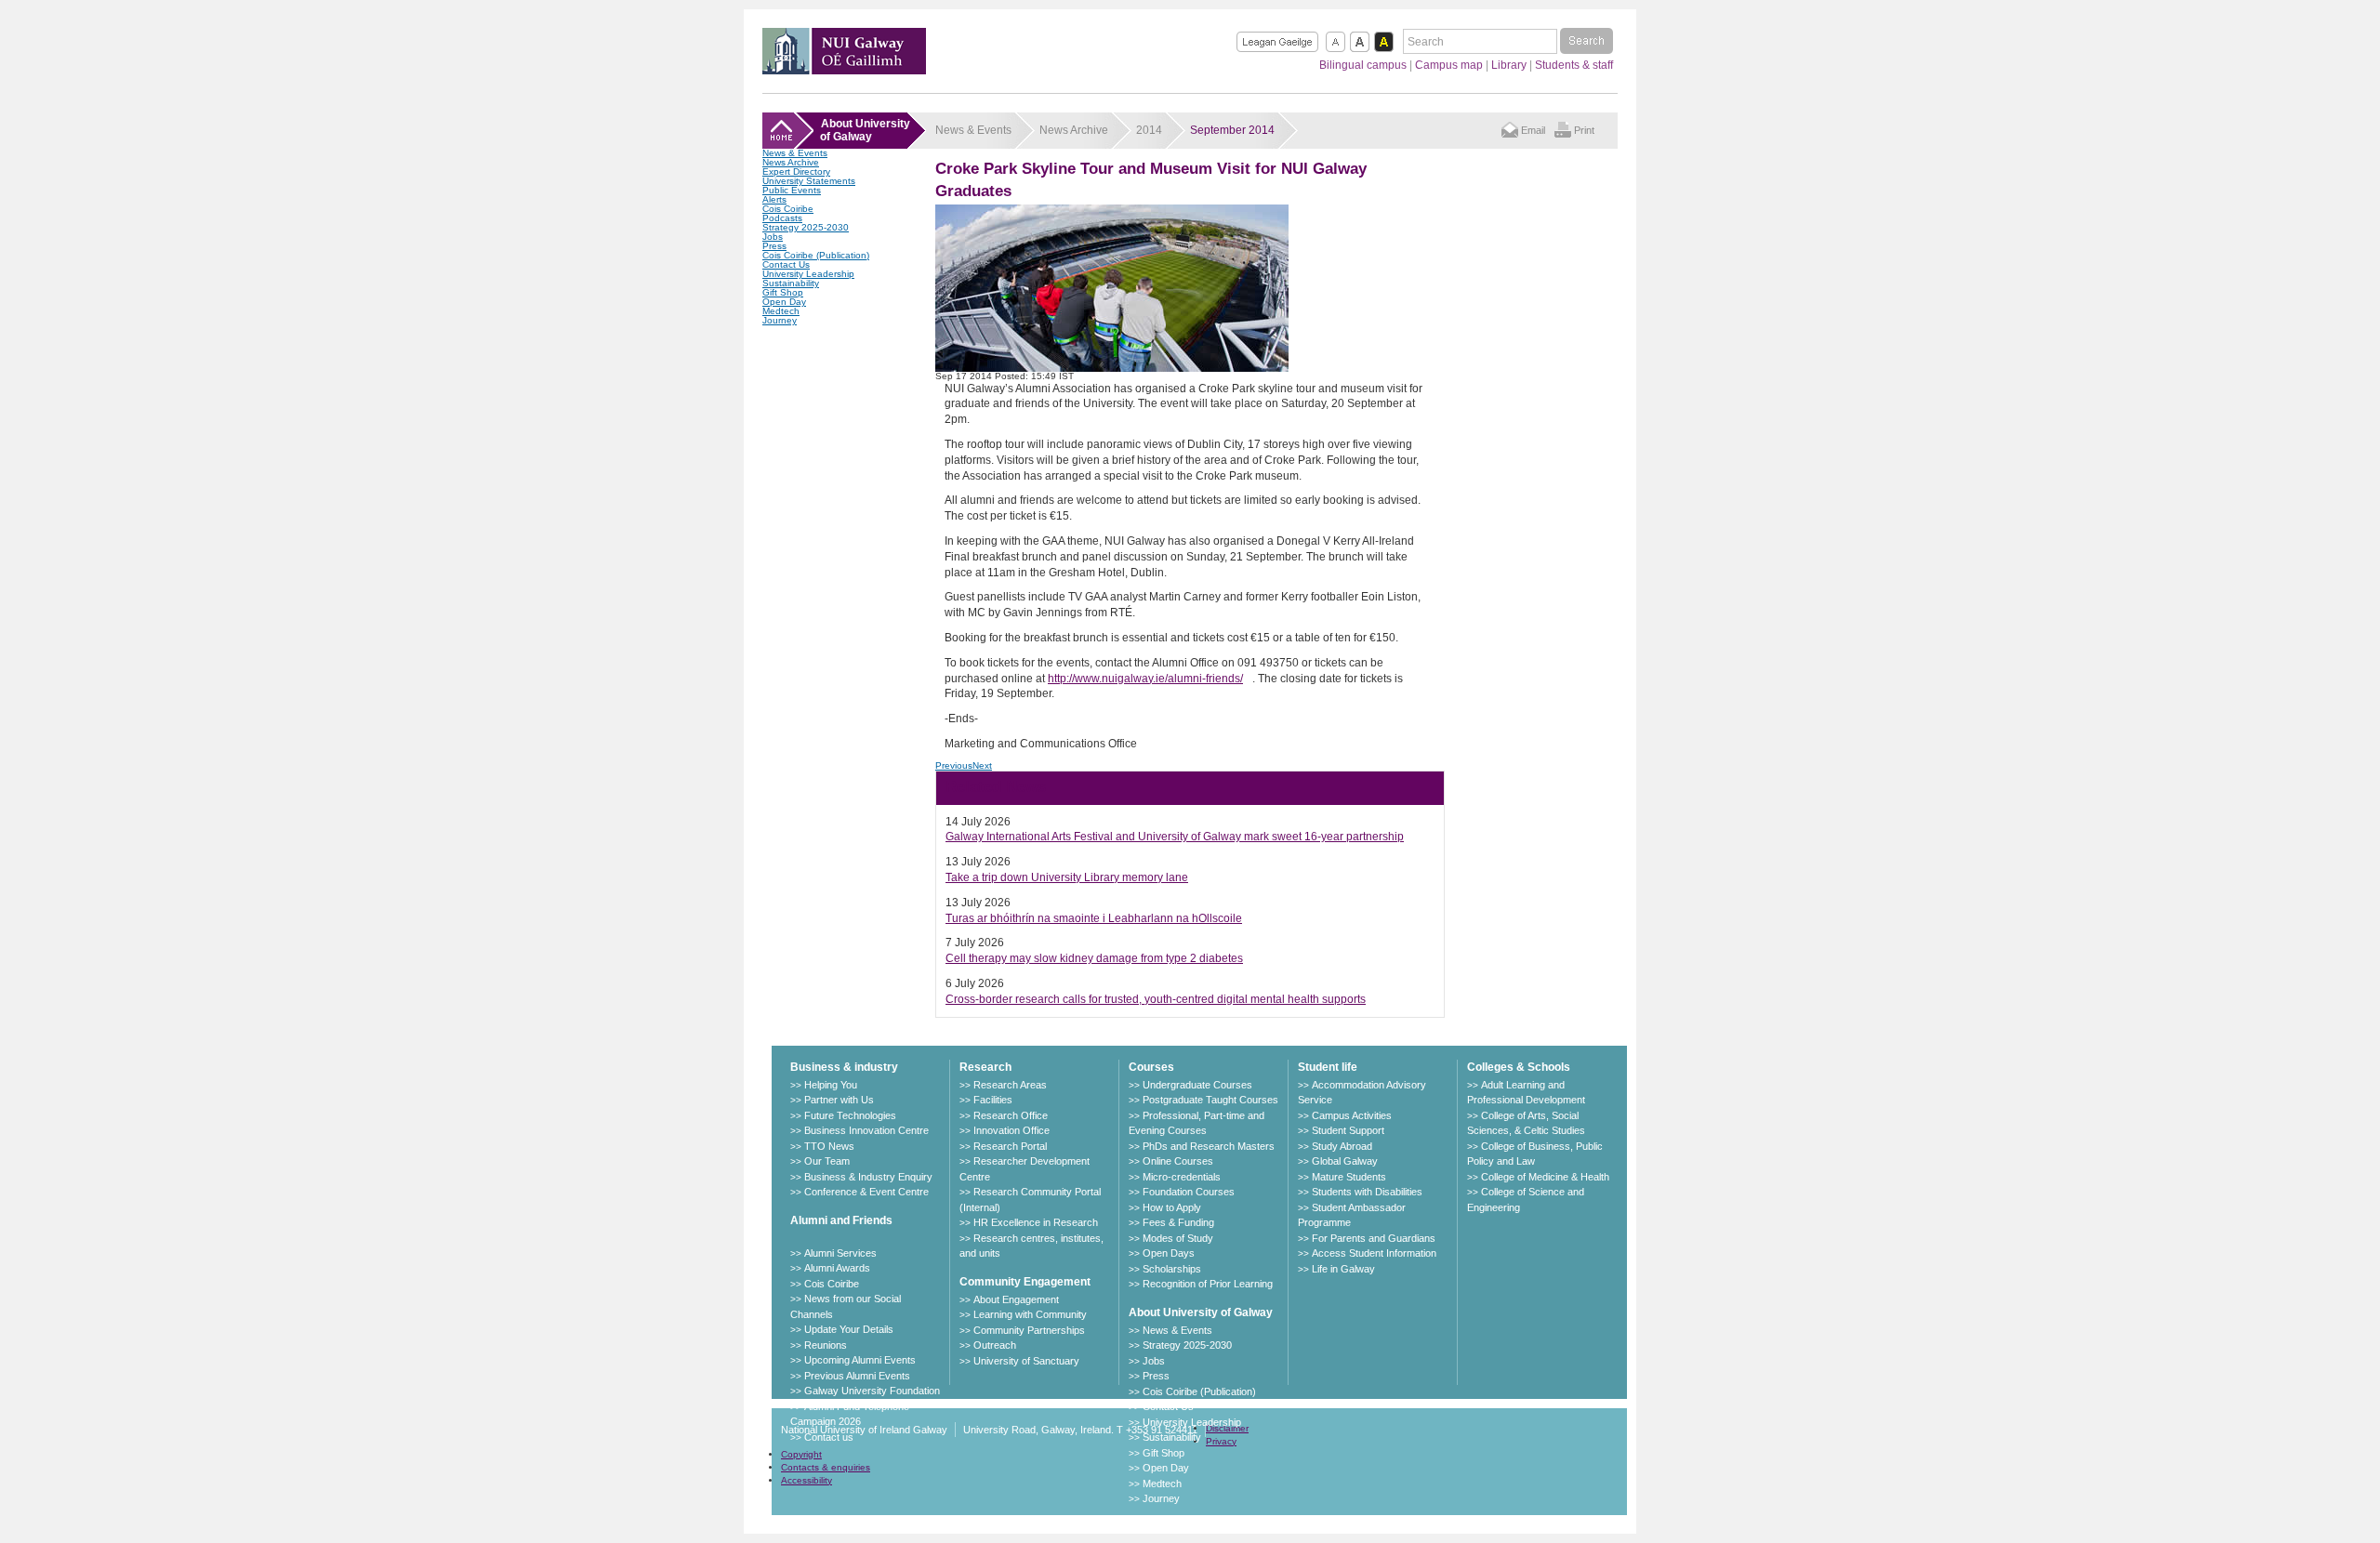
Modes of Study (1178, 1238)
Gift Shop (783, 292)
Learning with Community (1030, 1314)
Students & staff (1574, 65)
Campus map (1449, 65)
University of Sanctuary (1026, 1361)
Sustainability (791, 283)
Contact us (829, 1437)
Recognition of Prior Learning (1208, 1284)
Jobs (773, 237)
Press (774, 246)
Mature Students (1349, 1177)
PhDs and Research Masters (1209, 1146)
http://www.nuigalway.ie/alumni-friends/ (1145, 679)
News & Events (795, 153)
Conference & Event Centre (866, 1192)
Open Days (1169, 1253)
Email (1533, 130)
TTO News (829, 1146)
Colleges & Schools (1519, 1067)
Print (1584, 130)
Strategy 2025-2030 (806, 227)
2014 (1149, 130)
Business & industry (844, 1067)
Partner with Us (839, 1100)
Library (1509, 65)
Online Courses (1178, 1161)
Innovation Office (1011, 1130)
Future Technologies (850, 1115)
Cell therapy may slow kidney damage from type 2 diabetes (1094, 958)
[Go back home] (844, 69)
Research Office (1011, 1115)
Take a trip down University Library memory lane (1067, 877)
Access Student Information (1374, 1253)
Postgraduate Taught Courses (1210, 1100)
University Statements (809, 181)
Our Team (827, 1161)
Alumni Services (840, 1253)
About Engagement (1016, 1299)
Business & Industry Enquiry (868, 1177)
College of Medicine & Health (1545, 1177)
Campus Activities (1352, 1115)
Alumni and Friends (841, 1220)
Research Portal (1010, 1146)
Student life (1328, 1067)
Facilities (993, 1100)
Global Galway (1345, 1161)
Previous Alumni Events (857, 1376)
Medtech (781, 311)
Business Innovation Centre (866, 1130)
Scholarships (1172, 1269)
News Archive (791, 162)
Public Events (792, 190)
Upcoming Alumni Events (860, 1360)
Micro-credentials (1182, 1177)
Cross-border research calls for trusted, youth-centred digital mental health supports (1156, 999)
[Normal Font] (1335, 42)
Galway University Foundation (872, 1391)
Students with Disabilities (1367, 1192)
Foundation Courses (1189, 1192)
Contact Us (786, 264)
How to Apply (1172, 1207)
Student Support (1348, 1130)
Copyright (801, 1454)
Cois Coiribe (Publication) (816, 255)
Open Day (784, 302)
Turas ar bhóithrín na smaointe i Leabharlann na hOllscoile (1094, 918)
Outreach (995, 1345)
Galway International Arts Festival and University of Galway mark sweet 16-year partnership (1175, 837)
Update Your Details (849, 1329)
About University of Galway (1201, 1312)
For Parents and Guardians (1374, 1238)
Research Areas (1010, 1085)
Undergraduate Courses (1197, 1085)
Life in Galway (1343, 1269)
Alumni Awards (837, 1268)
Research (985, 1067)
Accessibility (807, 1480)
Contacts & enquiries (826, 1467)
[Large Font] (1360, 42)
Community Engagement (1025, 1282)
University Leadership (808, 274)
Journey (780, 320)
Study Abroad (1342, 1146)
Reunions (826, 1345)
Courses (1151, 1067)
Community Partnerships (1029, 1330)
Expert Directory (796, 171)
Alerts (774, 199)
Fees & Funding (1178, 1222)
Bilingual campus (1363, 65)
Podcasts (782, 218)
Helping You (831, 1085)
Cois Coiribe (788, 209)
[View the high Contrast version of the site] (1384, 42)
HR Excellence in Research (1036, 1222)
